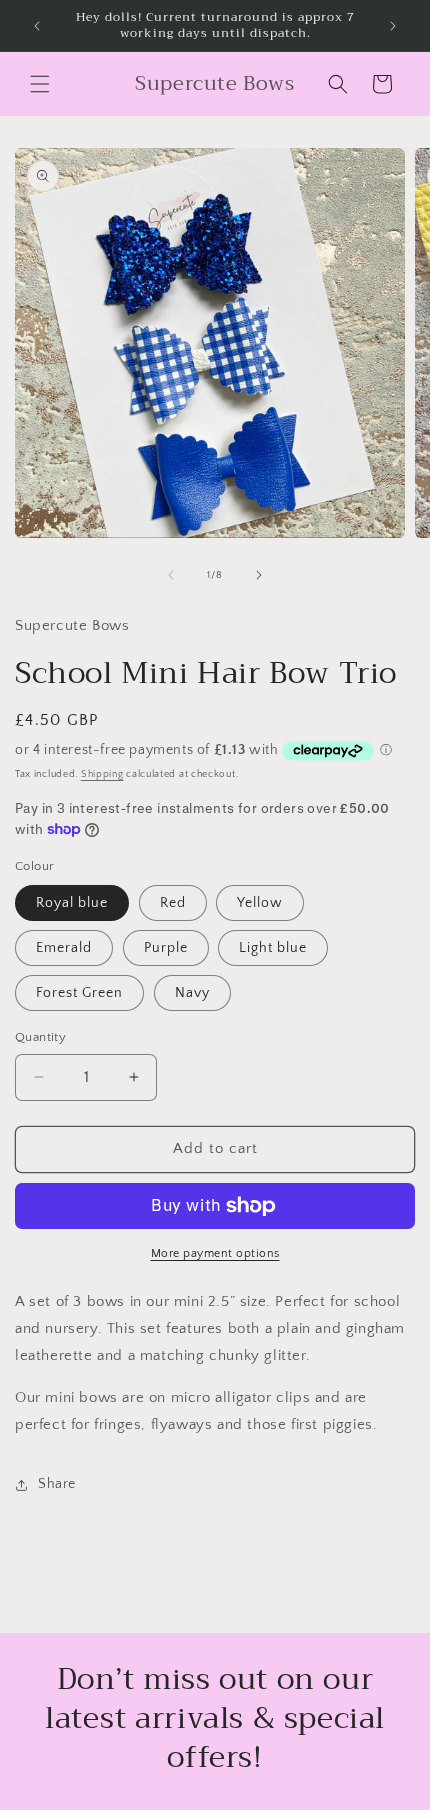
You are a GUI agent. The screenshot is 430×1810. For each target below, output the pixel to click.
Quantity (40, 1037)
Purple (166, 948)
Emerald (64, 948)
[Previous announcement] (37, 26)
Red (173, 903)
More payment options (215, 1253)
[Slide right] (259, 575)
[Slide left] (171, 575)
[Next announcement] (393, 26)
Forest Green (79, 993)
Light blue (273, 948)
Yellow (260, 903)
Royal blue (72, 903)
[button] (40, 84)
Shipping (102, 774)
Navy (192, 993)
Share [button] (57, 1484)
